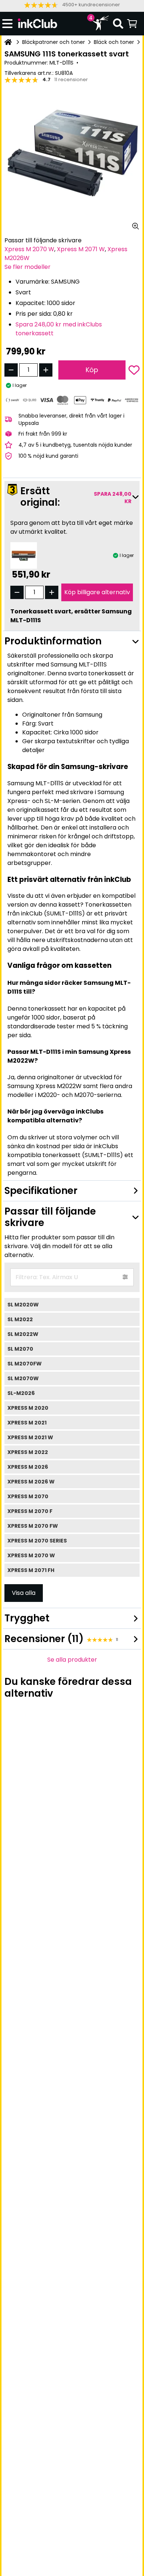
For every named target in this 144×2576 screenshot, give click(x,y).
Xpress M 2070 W (29, 249)
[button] (72, 5)
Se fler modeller (28, 267)
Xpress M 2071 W (81, 249)
